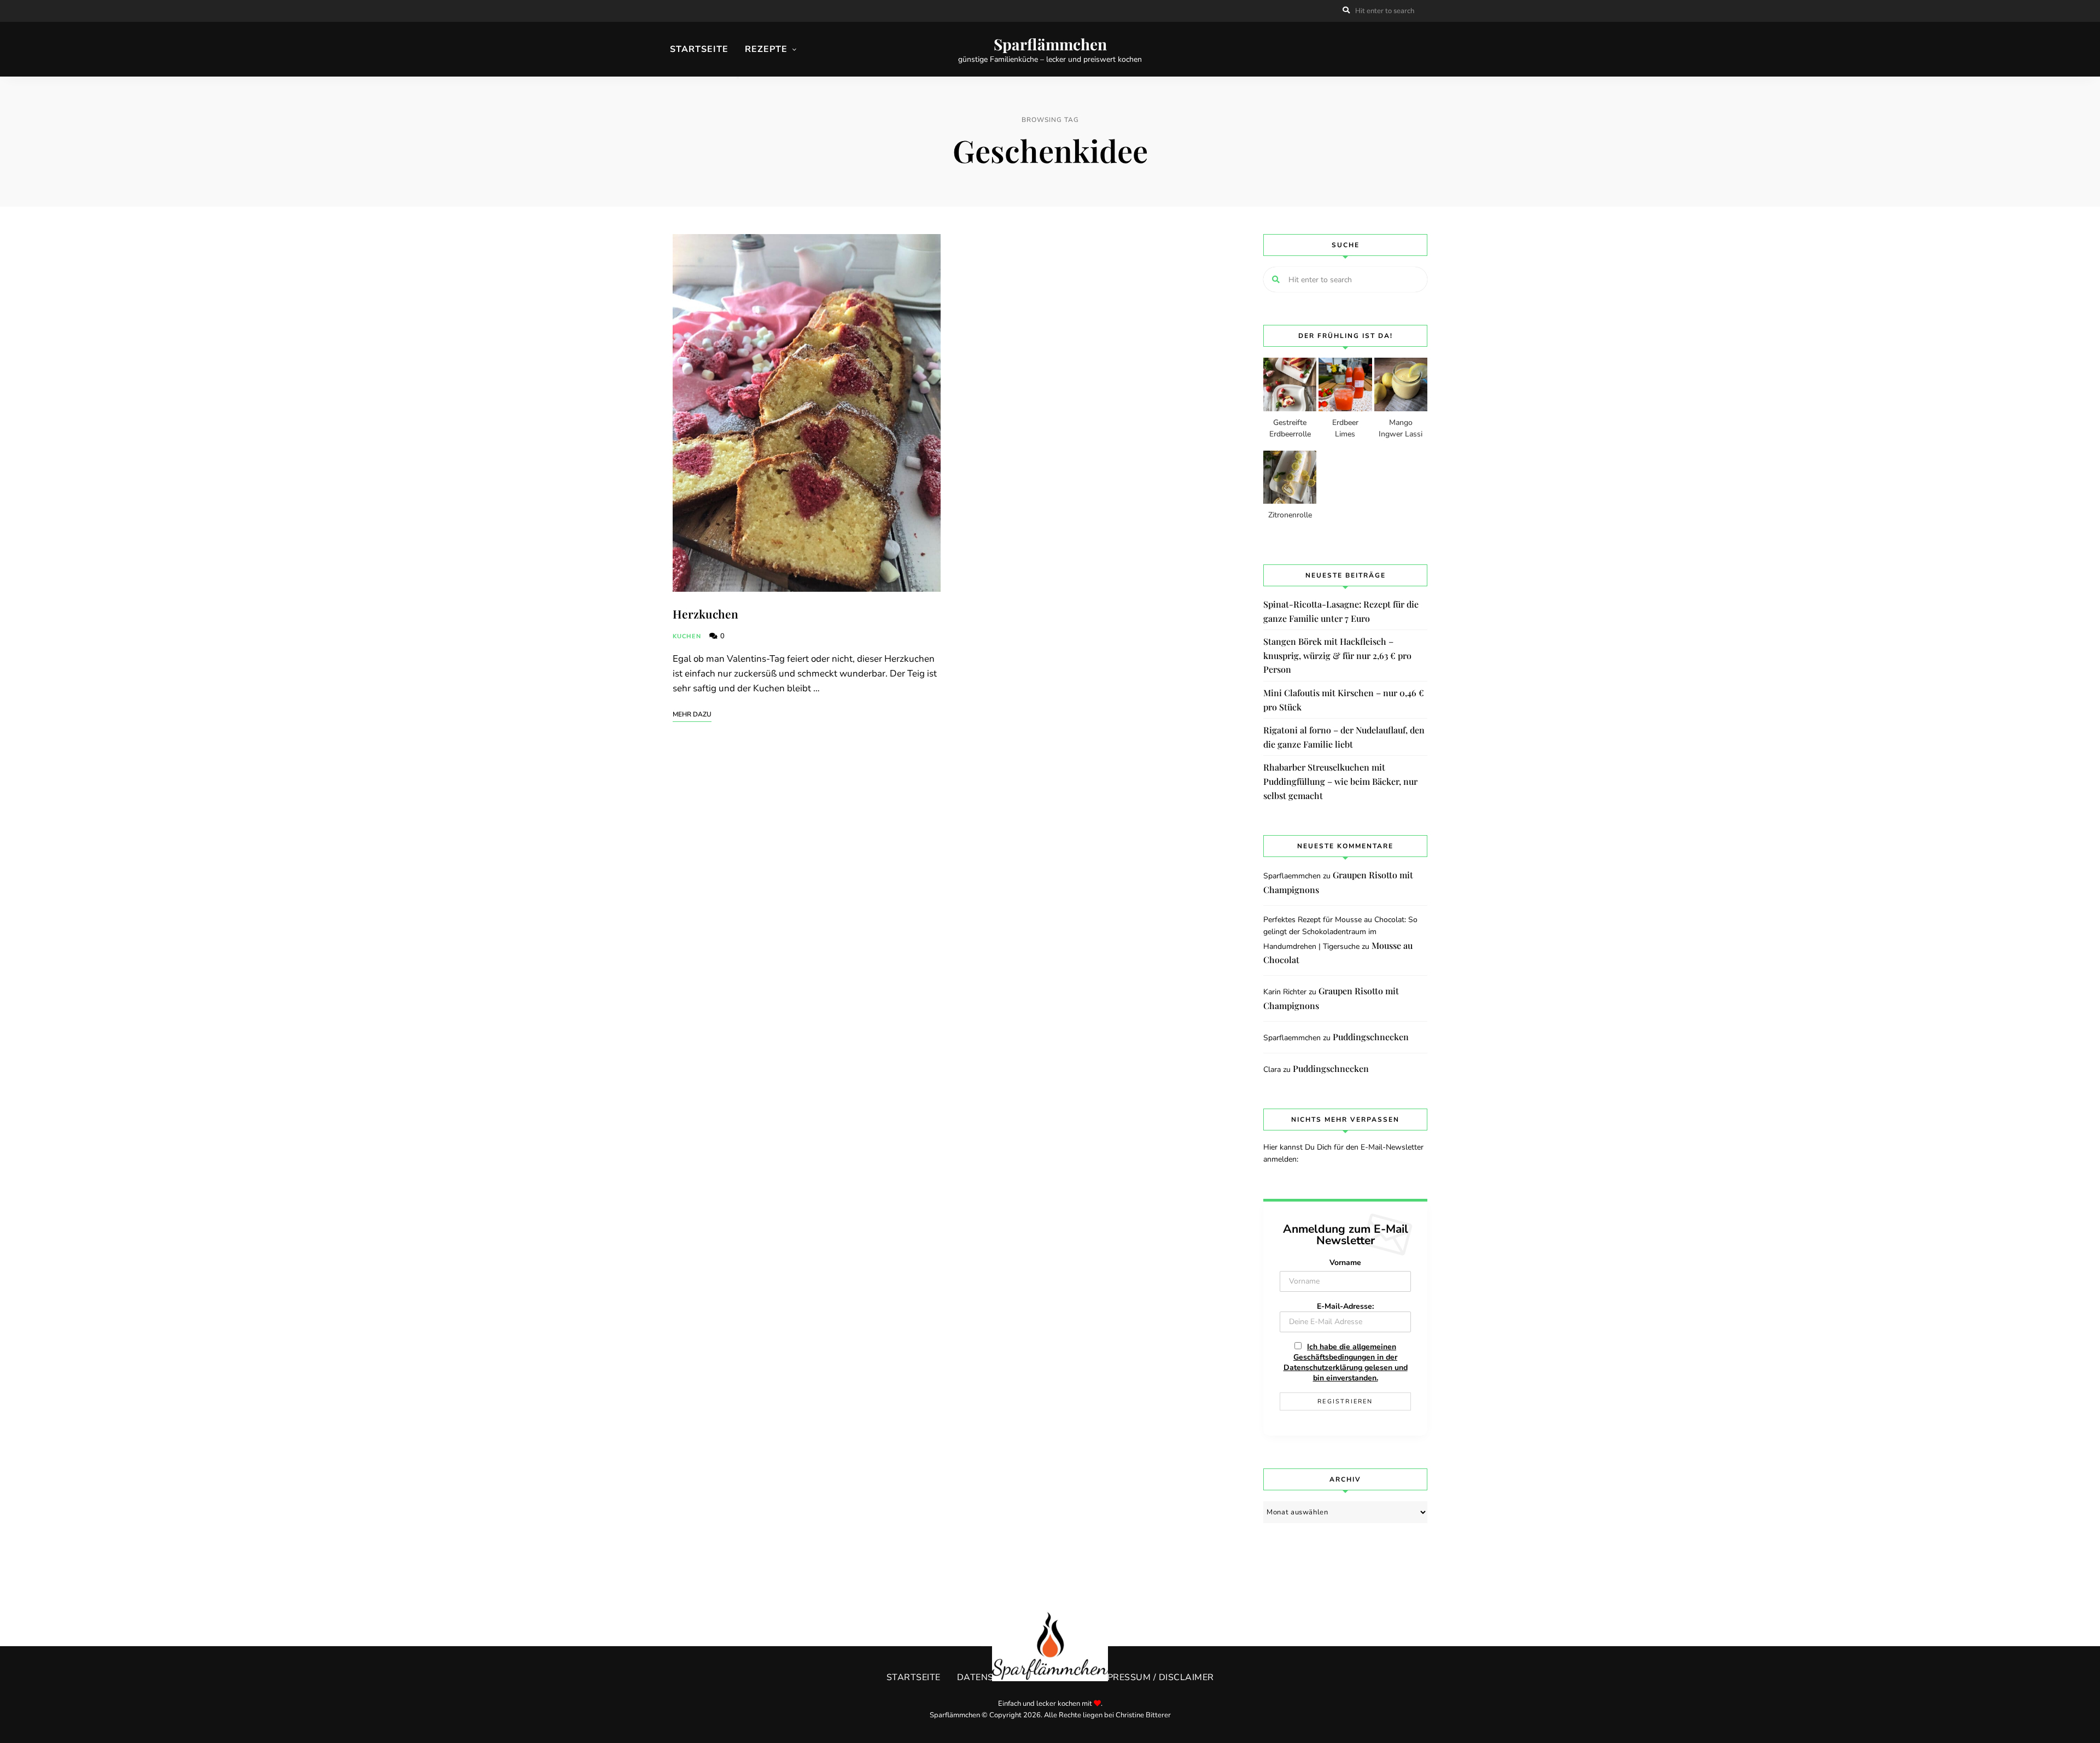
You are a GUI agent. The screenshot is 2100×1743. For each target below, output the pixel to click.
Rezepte (766, 49)
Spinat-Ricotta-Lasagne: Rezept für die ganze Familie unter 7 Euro (1341, 611)
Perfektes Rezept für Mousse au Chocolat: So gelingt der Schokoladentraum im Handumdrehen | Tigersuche (1340, 933)
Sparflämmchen (1050, 44)
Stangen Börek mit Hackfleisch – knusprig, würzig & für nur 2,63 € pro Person (1337, 655)
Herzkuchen (705, 614)
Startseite (699, 49)
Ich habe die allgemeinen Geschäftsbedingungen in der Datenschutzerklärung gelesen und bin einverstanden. (1346, 1362)
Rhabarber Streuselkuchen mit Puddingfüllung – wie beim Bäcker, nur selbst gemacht (1340, 781)
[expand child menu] (738, 78)
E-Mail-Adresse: (1345, 1306)
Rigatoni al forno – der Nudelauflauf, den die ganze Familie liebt (1344, 737)
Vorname (1345, 1263)
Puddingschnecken (1371, 1037)
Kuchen (687, 636)
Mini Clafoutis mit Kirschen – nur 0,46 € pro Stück (1344, 700)
